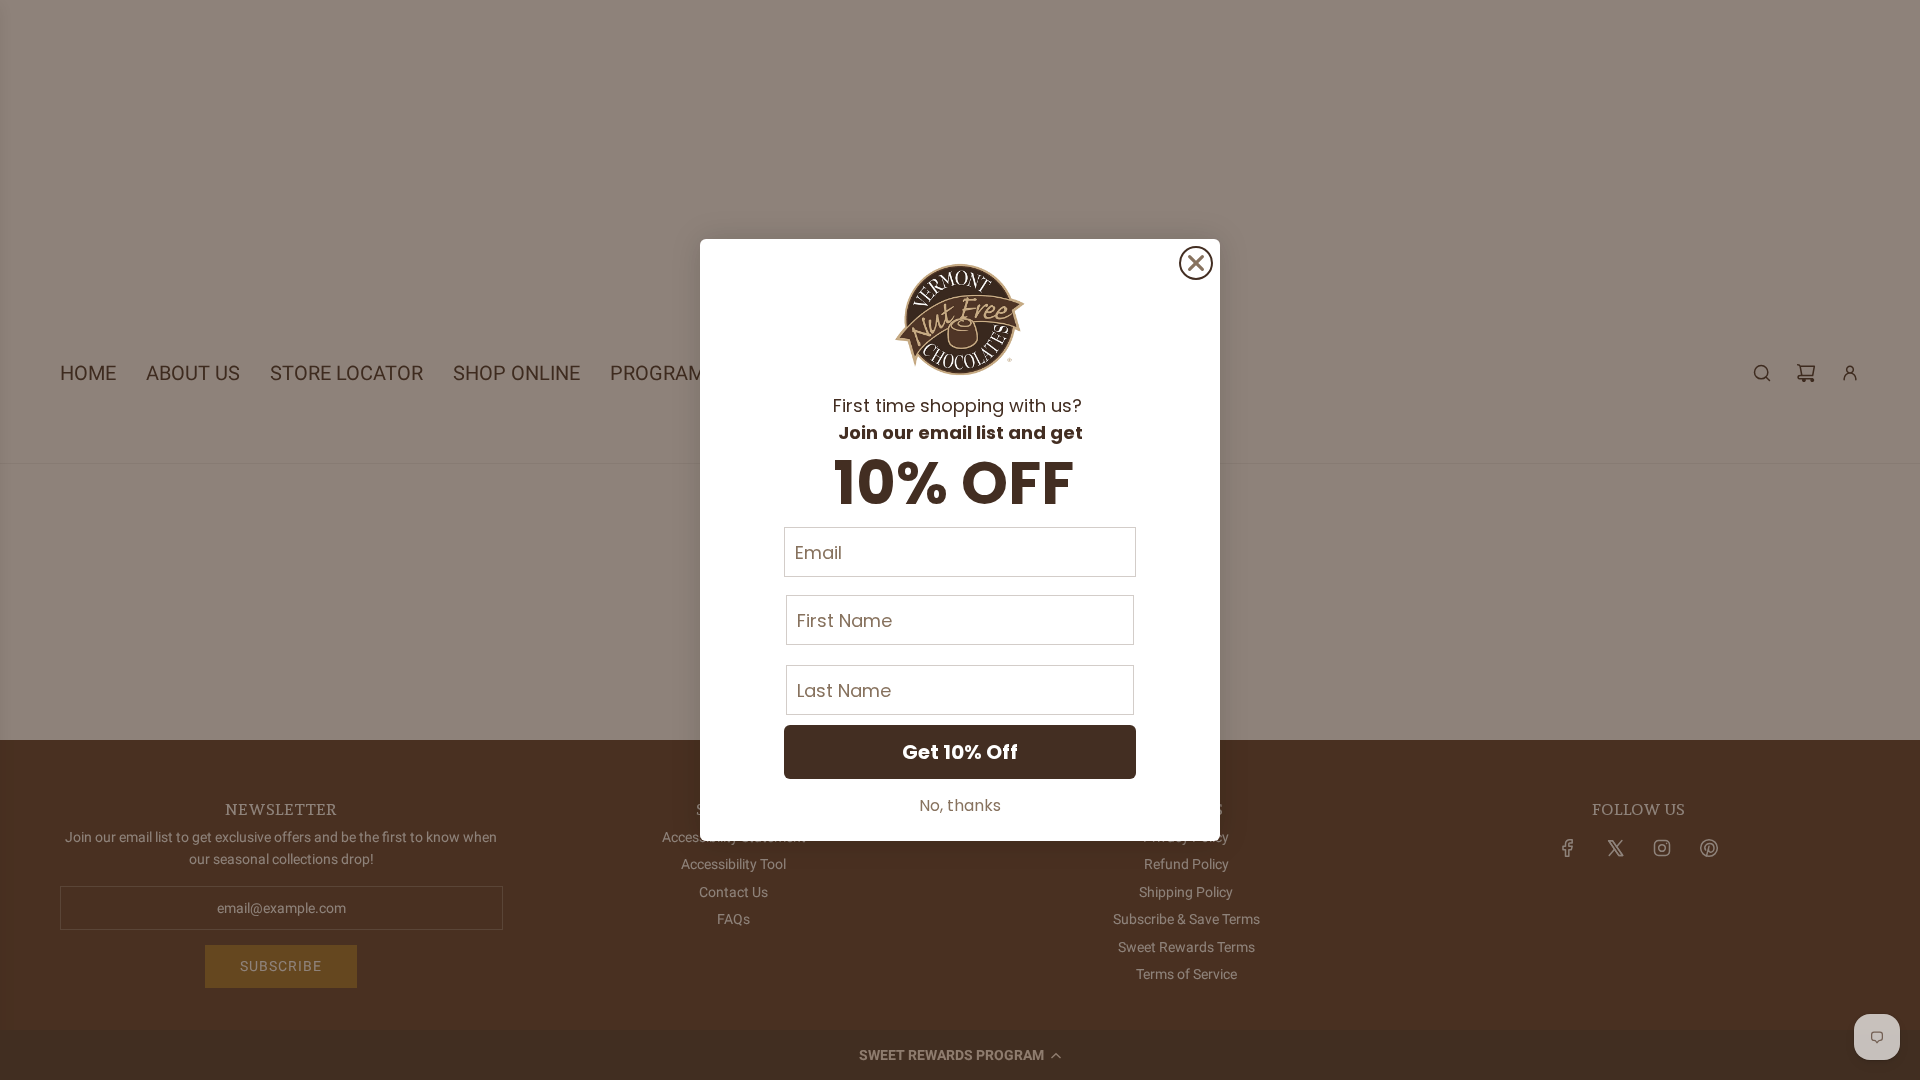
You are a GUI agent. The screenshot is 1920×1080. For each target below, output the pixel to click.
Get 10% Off (960, 752)
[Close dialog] (1196, 263)
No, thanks (960, 805)
